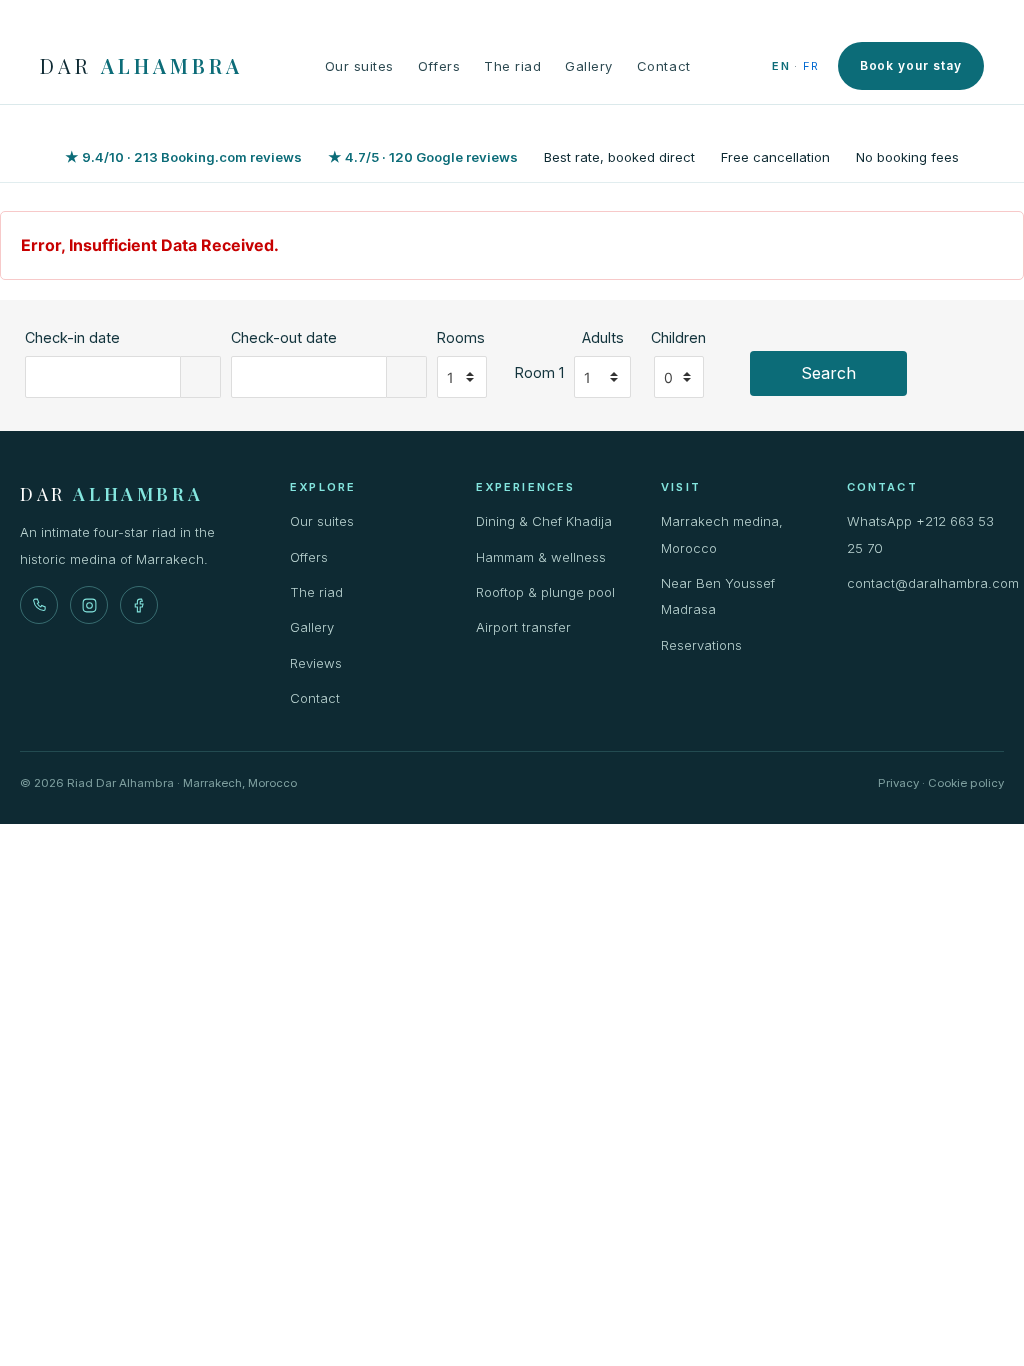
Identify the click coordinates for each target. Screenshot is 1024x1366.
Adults (603, 337)
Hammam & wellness (541, 557)
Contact (664, 66)
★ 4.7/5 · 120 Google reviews (423, 157)
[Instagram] (89, 605)
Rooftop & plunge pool (545, 592)
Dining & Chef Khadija (544, 521)
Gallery (589, 66)
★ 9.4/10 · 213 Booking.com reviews (183, 157)
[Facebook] (139, 605)
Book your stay (911, 65)
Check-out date (284, 337)
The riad (512, 66)
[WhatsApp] (39, 605)
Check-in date (72, 337)
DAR (141, 66)
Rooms (461, 337)
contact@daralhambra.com (926, 583)
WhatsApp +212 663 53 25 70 (920, 534)
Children (678, 337)
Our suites (359, 66)
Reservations (701, 645)
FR (811, 66)
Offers (439, 66)
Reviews (316, 663)
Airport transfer (523, 627)
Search (828, 373)
